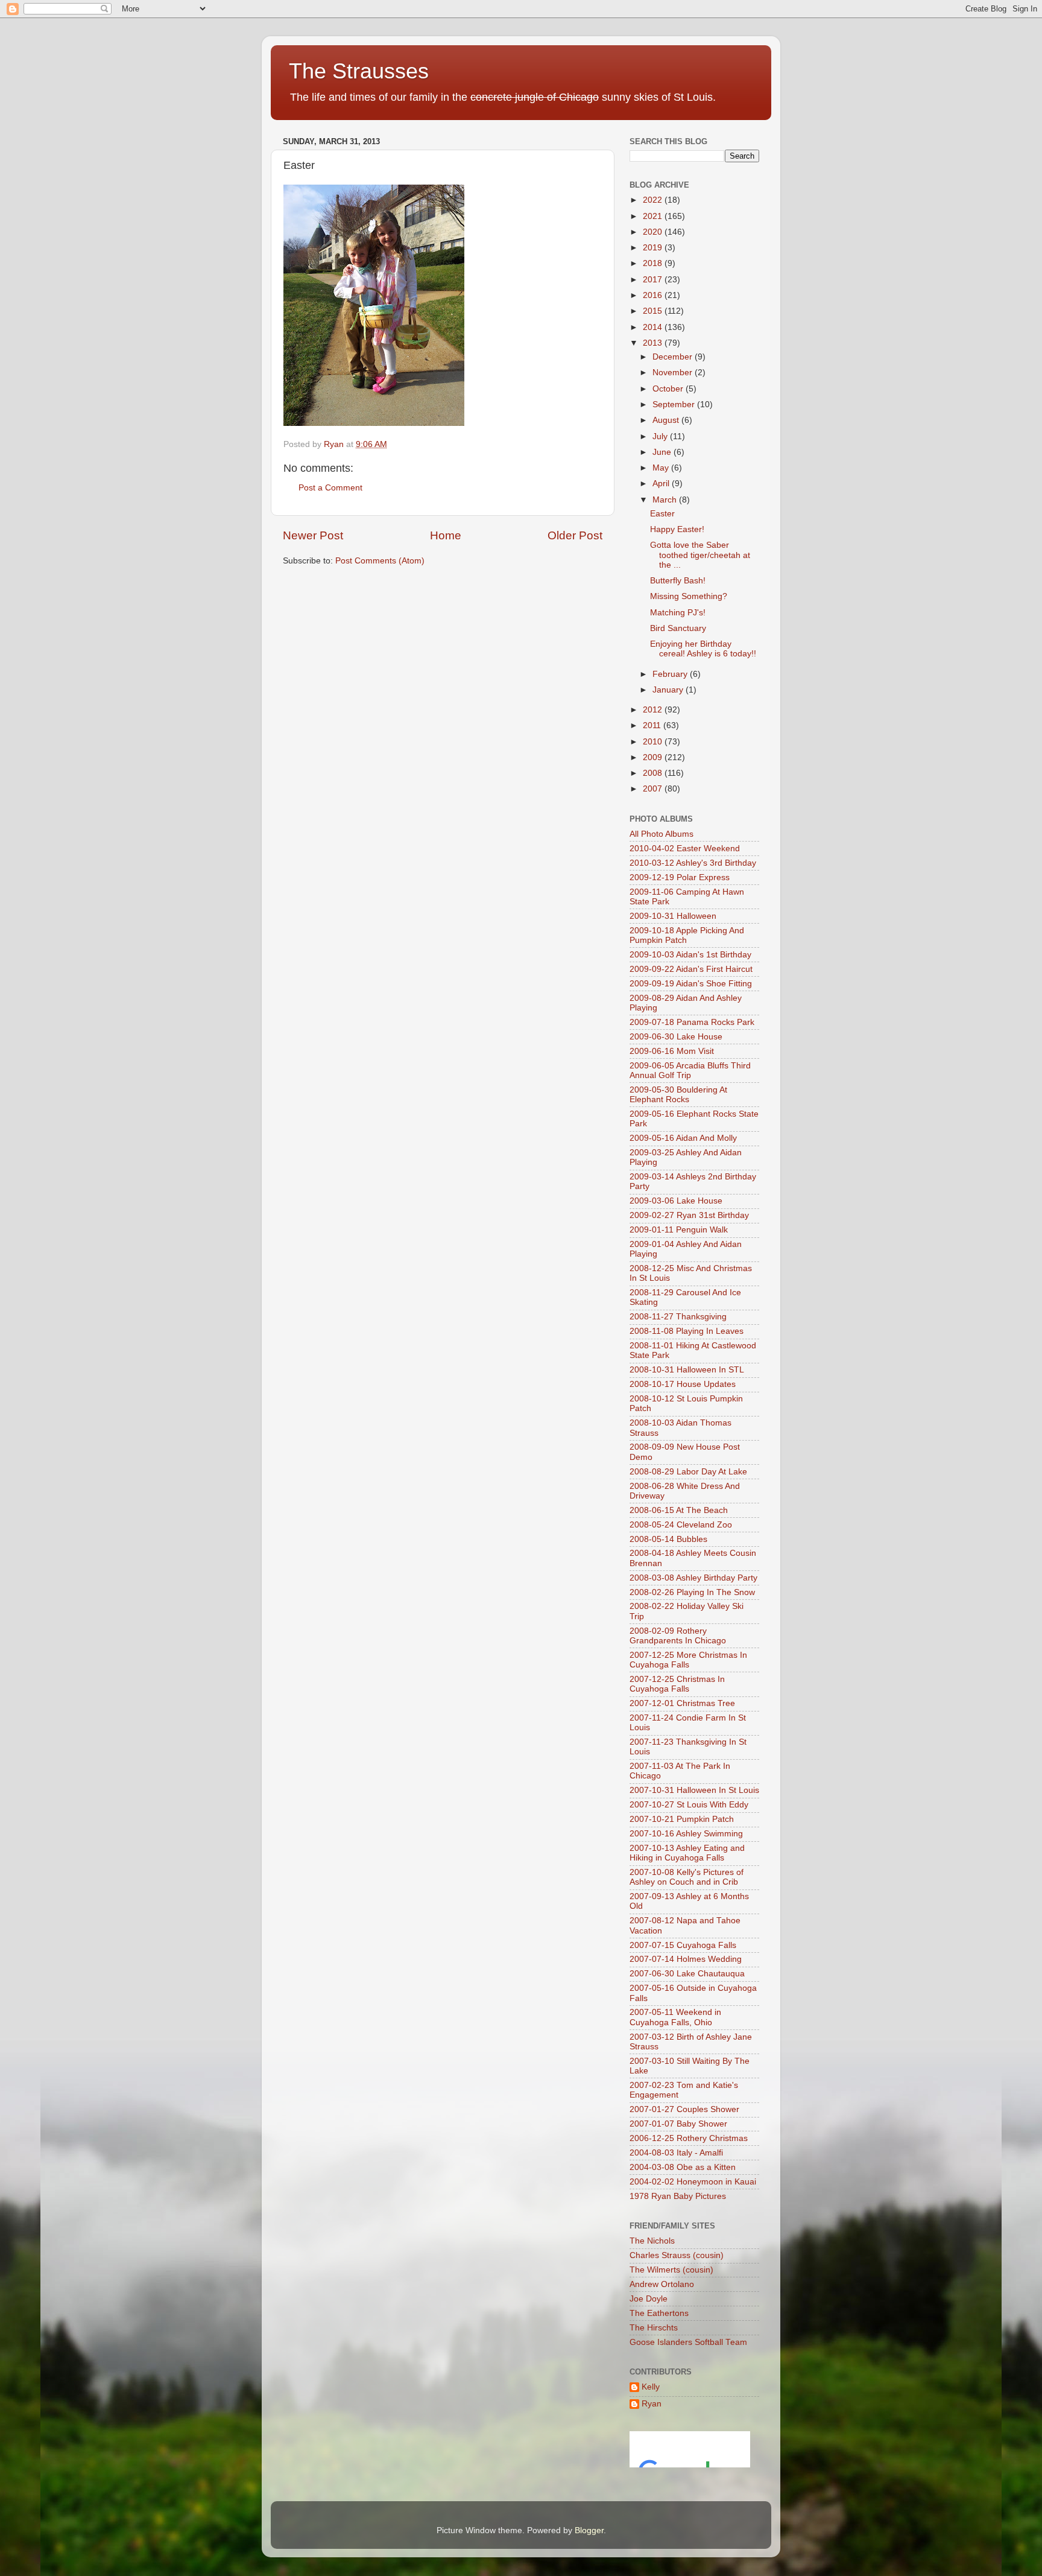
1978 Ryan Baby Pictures (678, 2196)
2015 (654, 311)
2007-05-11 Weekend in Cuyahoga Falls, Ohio (675, 2017)
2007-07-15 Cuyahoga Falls (683, 1945)
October (669, 389)
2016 (654, 295)
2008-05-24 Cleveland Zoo (681, 1525)
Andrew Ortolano (662, 2284)
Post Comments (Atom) (380, 561)
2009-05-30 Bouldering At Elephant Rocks (678, 1095)
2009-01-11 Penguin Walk (679, 1230)
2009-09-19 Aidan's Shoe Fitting (691, 984)
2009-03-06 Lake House (676, 1201)
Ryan (652, 2404)
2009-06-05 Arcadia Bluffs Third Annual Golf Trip (690, 1071)
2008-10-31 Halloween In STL (687, 1370)
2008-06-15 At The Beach (679, 1510)
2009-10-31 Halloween (673, 916)
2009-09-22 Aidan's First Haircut (691, 969)
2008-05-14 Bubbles (668, 1539)
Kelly (651, 2387)
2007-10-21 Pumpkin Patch (682, 1819)
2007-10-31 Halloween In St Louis (694, 1790)
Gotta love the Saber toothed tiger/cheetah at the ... (700, 555)
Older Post (575, 535)
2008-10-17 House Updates (683, 1384)
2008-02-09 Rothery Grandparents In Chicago (678, 1636)
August (667, 420)
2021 (654, 216)
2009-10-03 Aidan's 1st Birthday (690, 955)
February (671, 674)
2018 (654, 263)
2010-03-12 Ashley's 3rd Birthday (693, 863)
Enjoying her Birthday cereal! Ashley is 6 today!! (703, 649)
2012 (654, 710)
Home (446, 535)
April (662, 484)
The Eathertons (659, 2313)
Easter (662, 514)
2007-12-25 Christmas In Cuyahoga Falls (677, 1684)
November (674, 373)
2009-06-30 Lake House (676, 1037)
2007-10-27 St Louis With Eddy (689, 1805)
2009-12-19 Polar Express (680, 877)
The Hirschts (654, 2328)
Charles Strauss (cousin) (677, 2255)
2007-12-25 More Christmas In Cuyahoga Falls (688, 1660)
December (674, 357)
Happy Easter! (677, 529)
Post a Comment (330, 488)
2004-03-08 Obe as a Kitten (683, 2167)
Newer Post (313, 535)
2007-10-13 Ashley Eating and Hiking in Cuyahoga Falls (687, 1853)
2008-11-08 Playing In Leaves (687, 1331)
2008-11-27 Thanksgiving (678, 1317)
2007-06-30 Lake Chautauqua (687, 1974)
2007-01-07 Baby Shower (678, 2124)
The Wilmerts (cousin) (671, 2270)
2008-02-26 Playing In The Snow (692, 1592)
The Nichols (652, 2241)
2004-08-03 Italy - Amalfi (676, 2153)
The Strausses (359, 71)
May (662, 468)
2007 (654, 789)
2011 (653, 725)
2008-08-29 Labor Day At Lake (688, 1472)
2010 (654, 742)
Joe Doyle (649, 2299)
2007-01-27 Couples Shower (684, 2109)
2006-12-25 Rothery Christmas (689, 2138)
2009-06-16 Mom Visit (672, 1051)
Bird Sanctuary (678, 628)
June (663, 452)
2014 (654, 327)
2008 (654, 773)
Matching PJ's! (678, 613)
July (661, 436)
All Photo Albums (662, 834)
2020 (654, 232)
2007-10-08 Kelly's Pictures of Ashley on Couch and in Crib (687, 1877)
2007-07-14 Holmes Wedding (686, 1959)
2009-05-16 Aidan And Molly (683, 1138)
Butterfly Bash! (678, 581)
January (669, 690)
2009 (654, 757)
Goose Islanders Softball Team (688, 2342)
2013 (654, 343)
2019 (654, 248)
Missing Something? (689, 596)
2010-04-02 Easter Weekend (685, 849)
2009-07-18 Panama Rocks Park (692, 1022)
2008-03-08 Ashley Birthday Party (693, 1578)
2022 (654, 200)
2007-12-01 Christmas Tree (682, 1703)
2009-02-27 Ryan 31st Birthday (689, 1215)
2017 (654, 280)
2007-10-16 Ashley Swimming (686, 1834)
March (666, 500)
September (675, 404)
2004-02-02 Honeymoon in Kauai (693, 2182)
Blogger (589, 2530)
